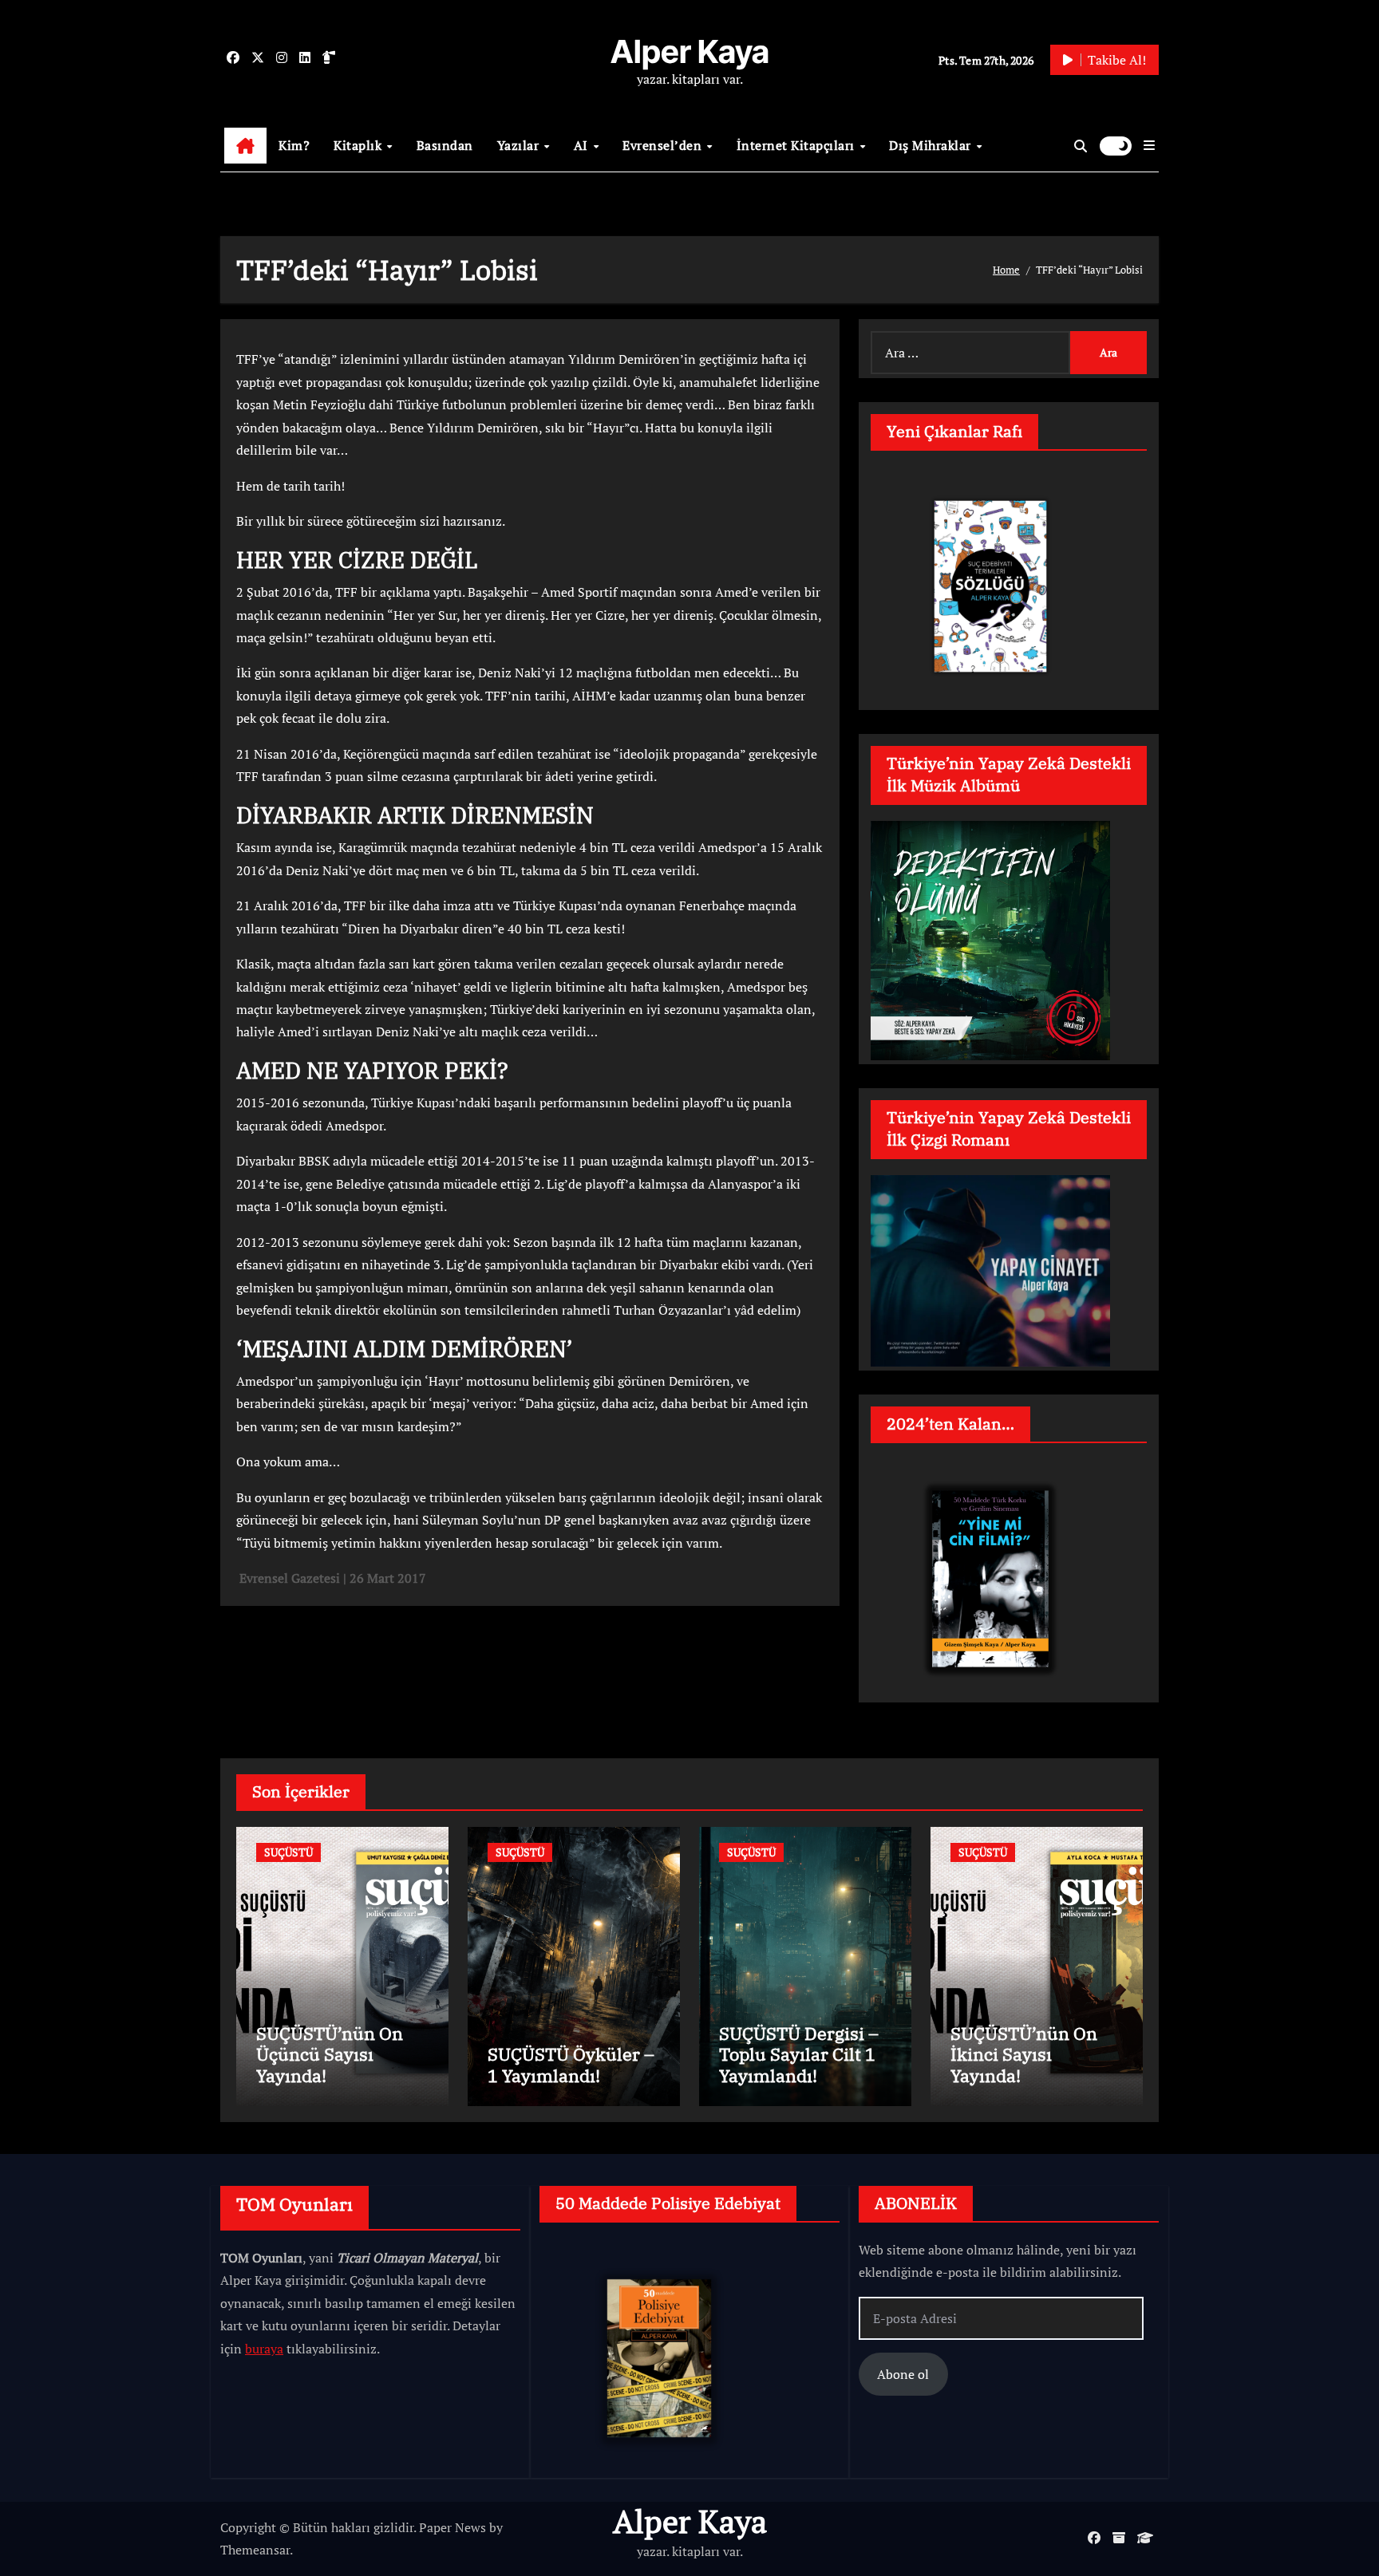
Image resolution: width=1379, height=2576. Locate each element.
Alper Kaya (690, 51)
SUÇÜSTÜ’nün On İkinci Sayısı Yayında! (1024, 2054)
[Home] (245, 146)
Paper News (452, 2527)
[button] (1149, 145)
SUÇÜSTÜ (288, 1852)
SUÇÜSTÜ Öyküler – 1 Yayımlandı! (571, 2064)
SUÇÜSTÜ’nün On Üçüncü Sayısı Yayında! (330, 2054)
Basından (445, 145)
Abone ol (903, 2374)
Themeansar (255, 2550)
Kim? (294, 145)
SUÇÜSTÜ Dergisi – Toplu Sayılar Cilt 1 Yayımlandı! (799, 2054)
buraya (264, 2349)
